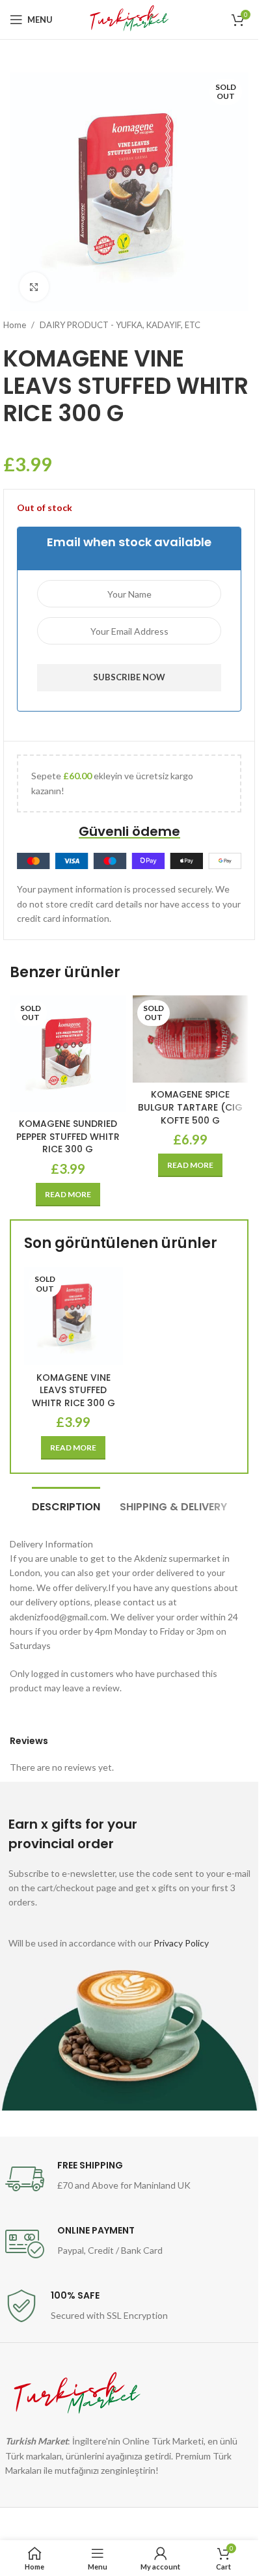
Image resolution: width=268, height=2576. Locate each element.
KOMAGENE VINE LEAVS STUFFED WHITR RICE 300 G (74, 1390)
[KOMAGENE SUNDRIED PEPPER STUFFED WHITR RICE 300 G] (68, 1054)
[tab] (66, 1505)
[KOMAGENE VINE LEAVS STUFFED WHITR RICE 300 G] (74, 1316)
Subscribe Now (129, 677)
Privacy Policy (181, 1943)
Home (15, 325)
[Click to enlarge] (34, 287)
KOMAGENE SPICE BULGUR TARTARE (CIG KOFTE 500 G (190, 1107)
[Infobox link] (129, 2179)
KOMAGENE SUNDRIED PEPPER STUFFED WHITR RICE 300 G (68, 1136)
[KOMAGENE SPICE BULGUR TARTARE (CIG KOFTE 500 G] (191, 1039)
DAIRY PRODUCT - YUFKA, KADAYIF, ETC (120, 325)
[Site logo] (129, 19)
